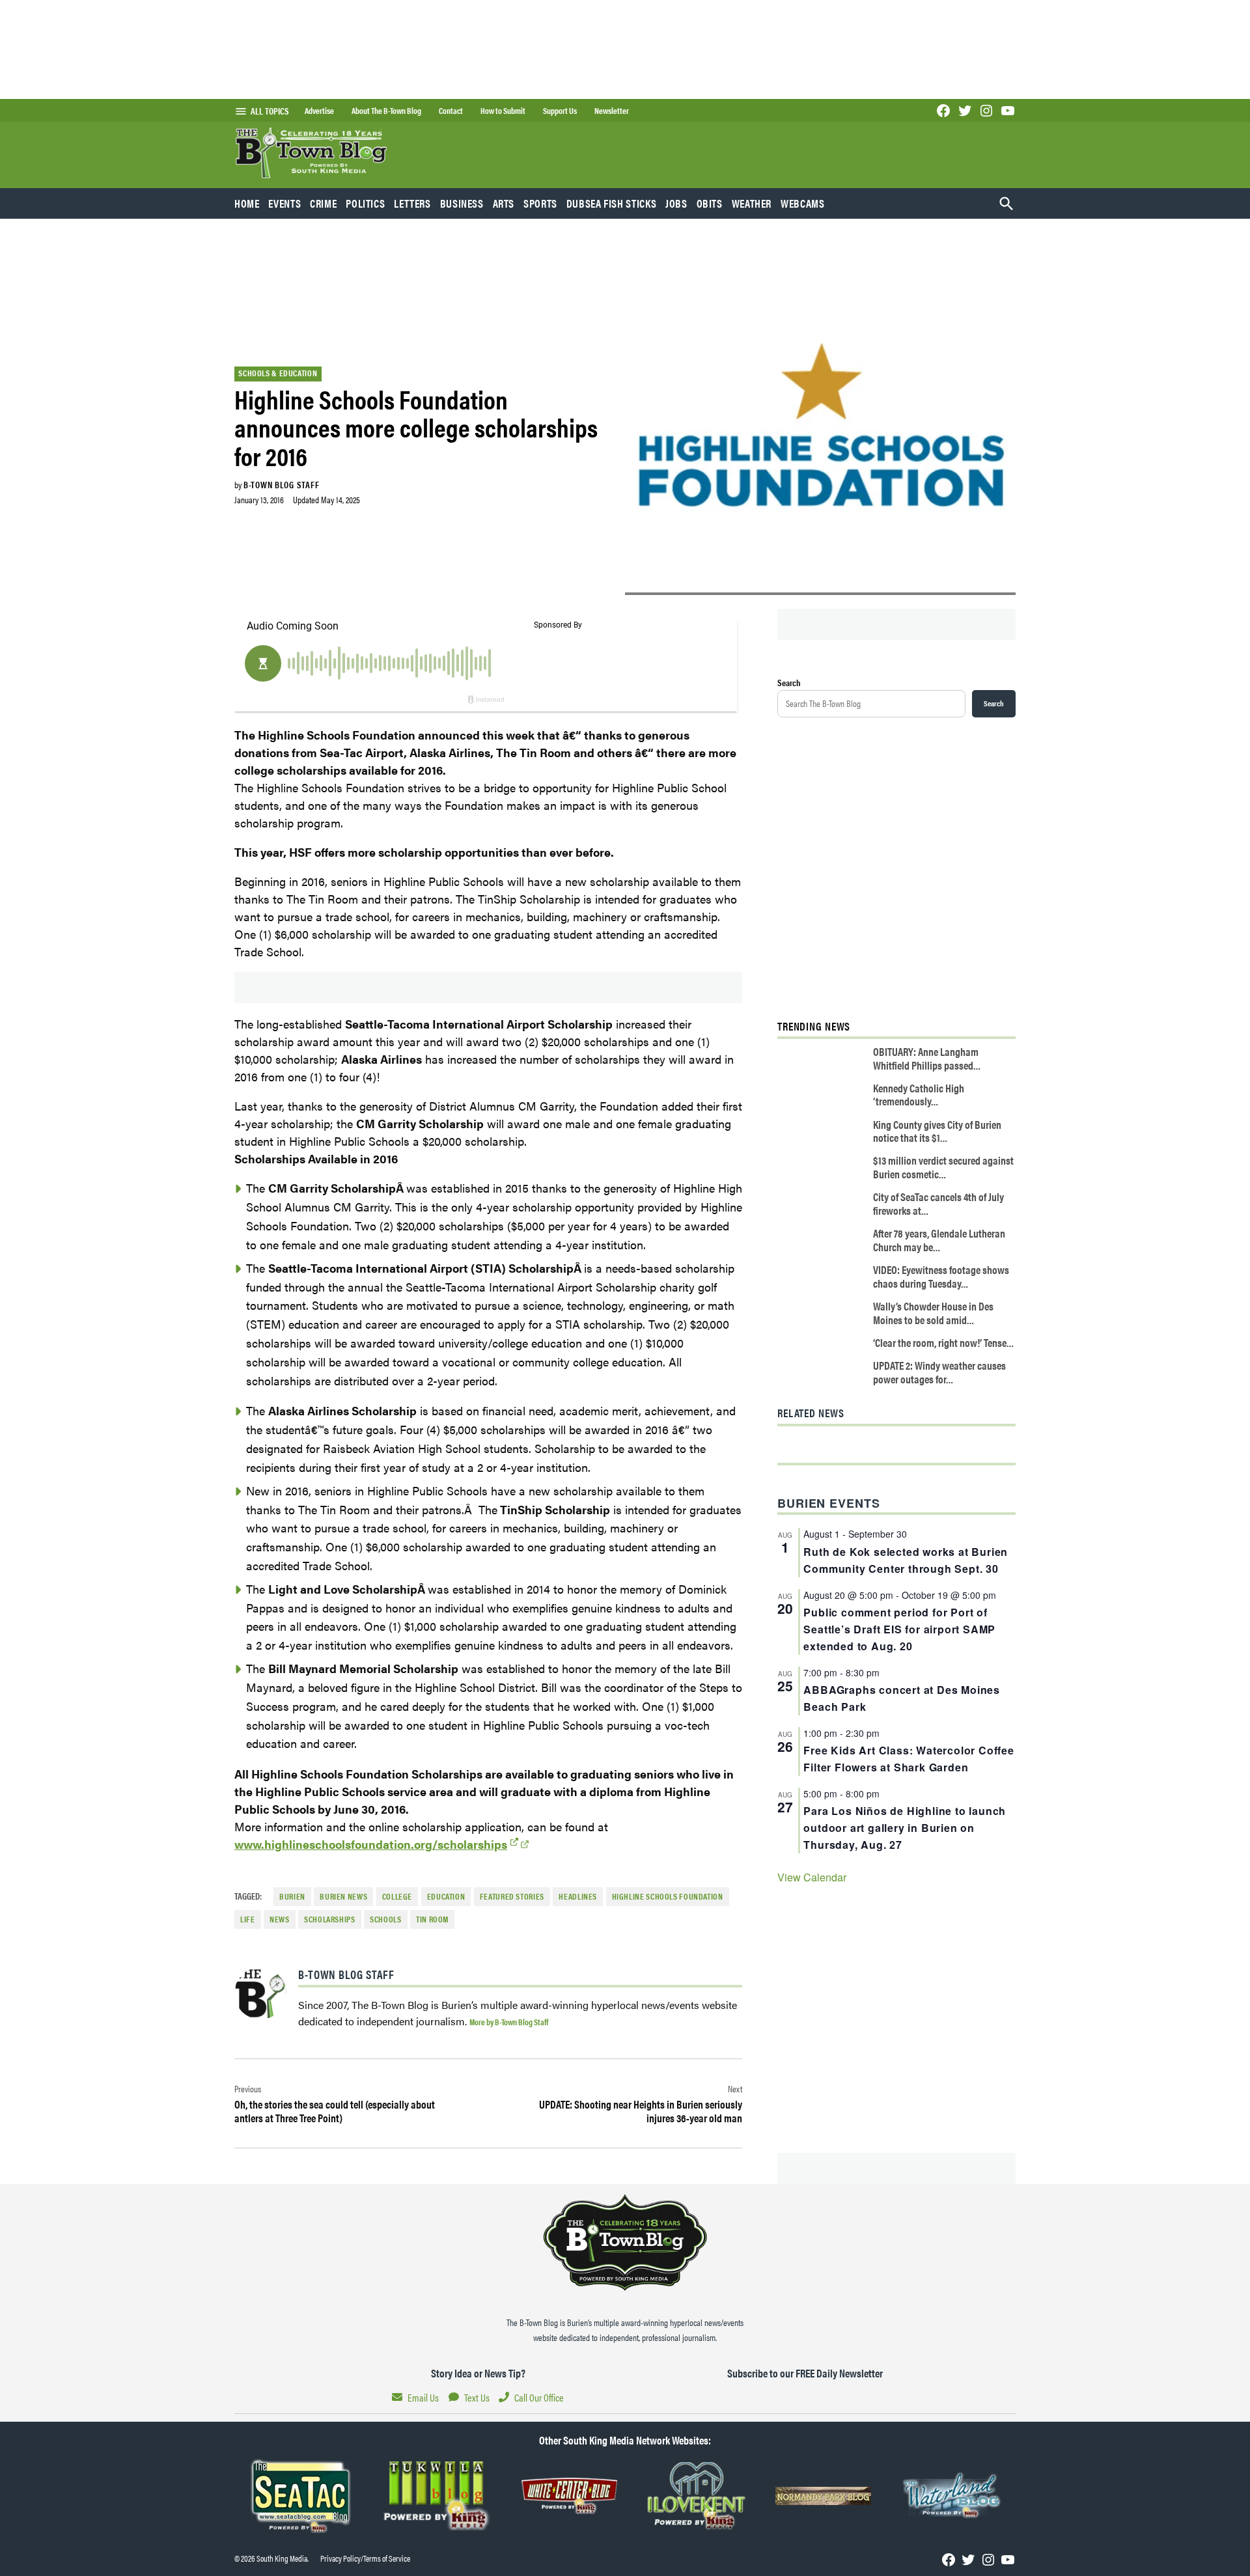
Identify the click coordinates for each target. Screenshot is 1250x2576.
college (397, 1896)
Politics (365, 203)
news (280, 1919)
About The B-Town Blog (386, 111)
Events (285, 203)
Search (789, 682)
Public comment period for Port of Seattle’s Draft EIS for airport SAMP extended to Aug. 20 (899, 1629)
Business (462, 203)
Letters (412, 203)
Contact (451, 111)
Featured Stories (512, 1896)
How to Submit (503, 111)
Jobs (676, 203)
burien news (343, 1896)
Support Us (560, 111)
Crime (323, 203)
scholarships (330, 1919)
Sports (540, 203)
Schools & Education (278, 373)
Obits (710, 203)
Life (248, 1919)
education (446, 1896)
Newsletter (612, 111)
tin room (432, 1919)
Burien (292, 1896)
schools (385, 1919)
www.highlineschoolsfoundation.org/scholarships (371, 1844)
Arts (504, 203)
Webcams (802, 203)
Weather (752, 203)
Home (247, 203)
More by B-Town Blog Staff (509, 2022)
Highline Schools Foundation (668, 1896)
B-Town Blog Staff (281, 484)
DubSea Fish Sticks (611, 203)
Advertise (319, 111)
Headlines (578, 1896)
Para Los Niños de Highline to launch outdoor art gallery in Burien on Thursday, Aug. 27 (905, 1828)
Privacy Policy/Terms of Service (365, 2558)
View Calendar (812, 1877)
